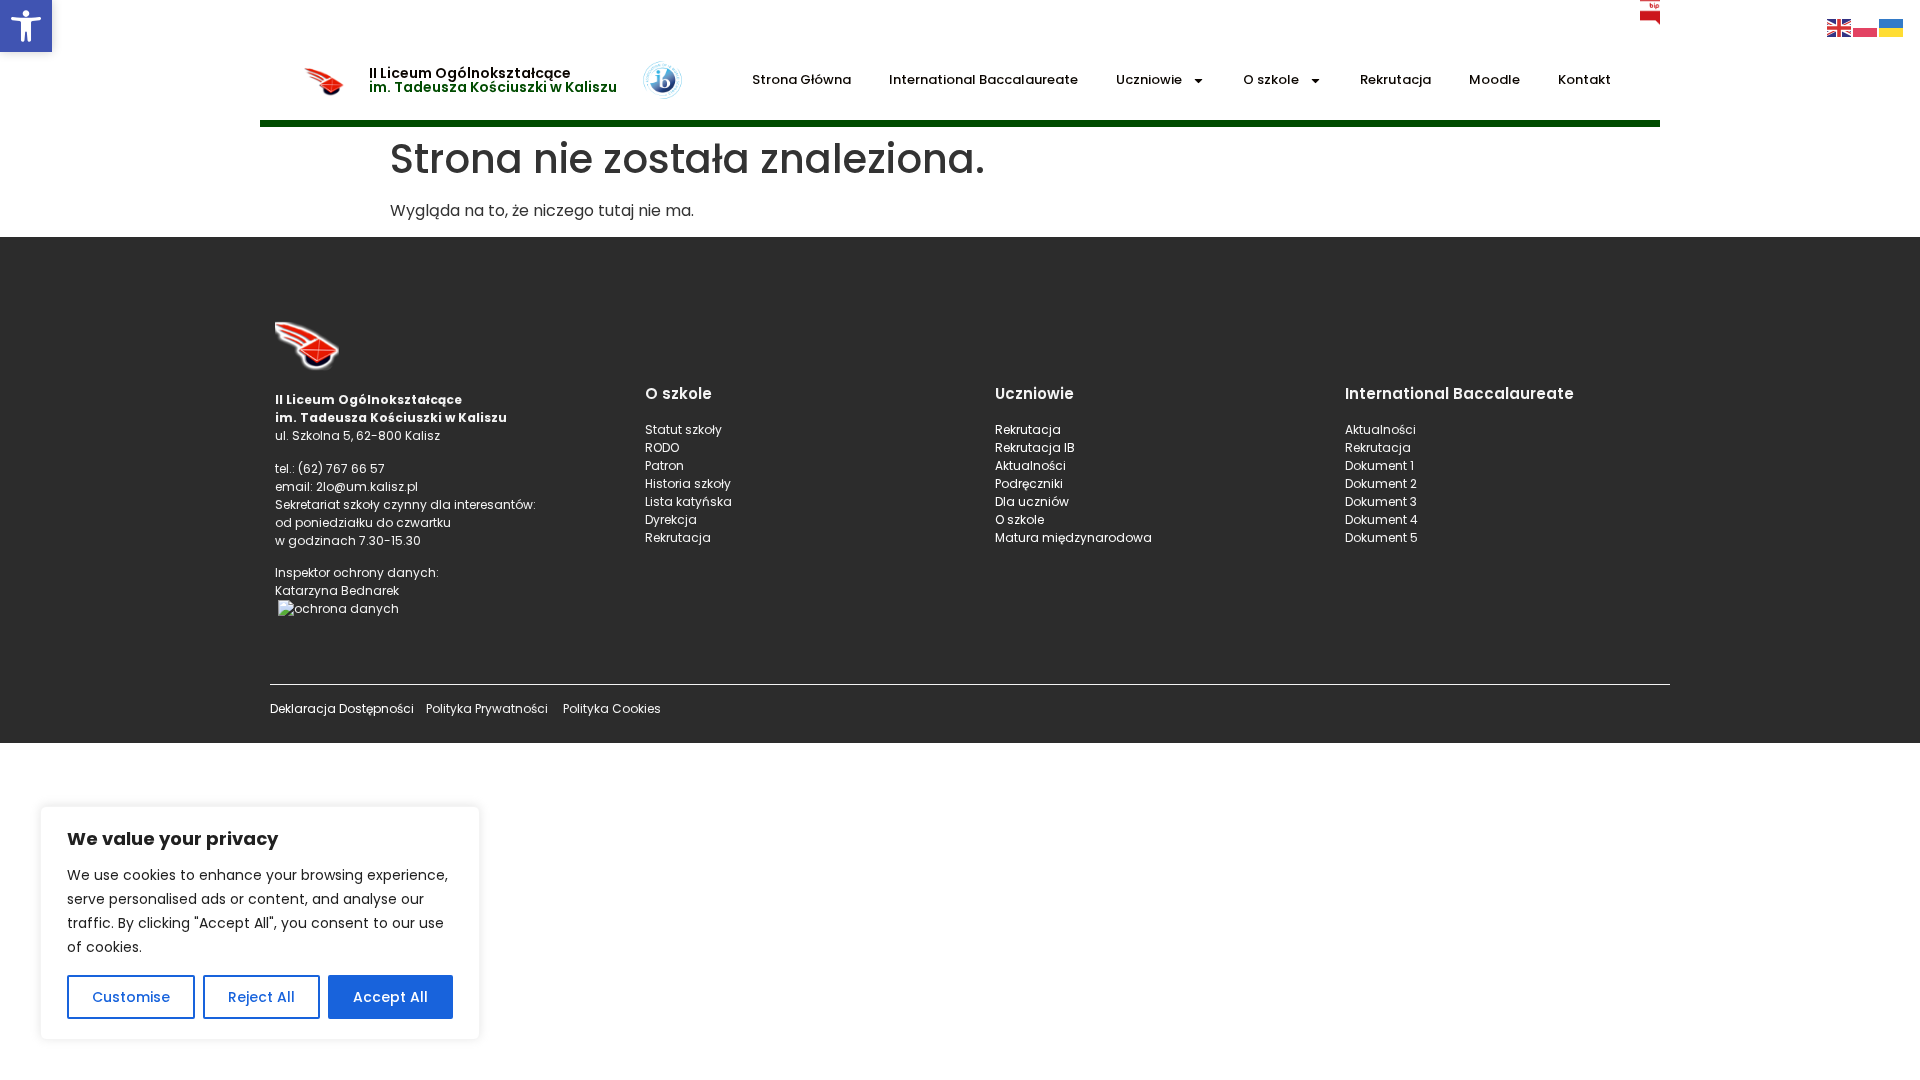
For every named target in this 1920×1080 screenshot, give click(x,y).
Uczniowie (1149, 79)
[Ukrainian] (1892, 26)
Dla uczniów (1033, 501)
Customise (131, 997)
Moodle (1494, 79)
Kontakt (1584, 79)
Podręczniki (1029, 483)
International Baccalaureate (983, 79)
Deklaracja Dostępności (342, 708)
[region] (260, 923)
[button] (26, 26)
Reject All (261, 997)
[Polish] (1866, 26)
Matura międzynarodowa (1073, 537)
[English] (1840, 26)
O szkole (1271, 79)
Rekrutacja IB (1035, 447)
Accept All (390, 997)
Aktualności (1030, 465)
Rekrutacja (1395, 79)
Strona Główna (801, 79)
